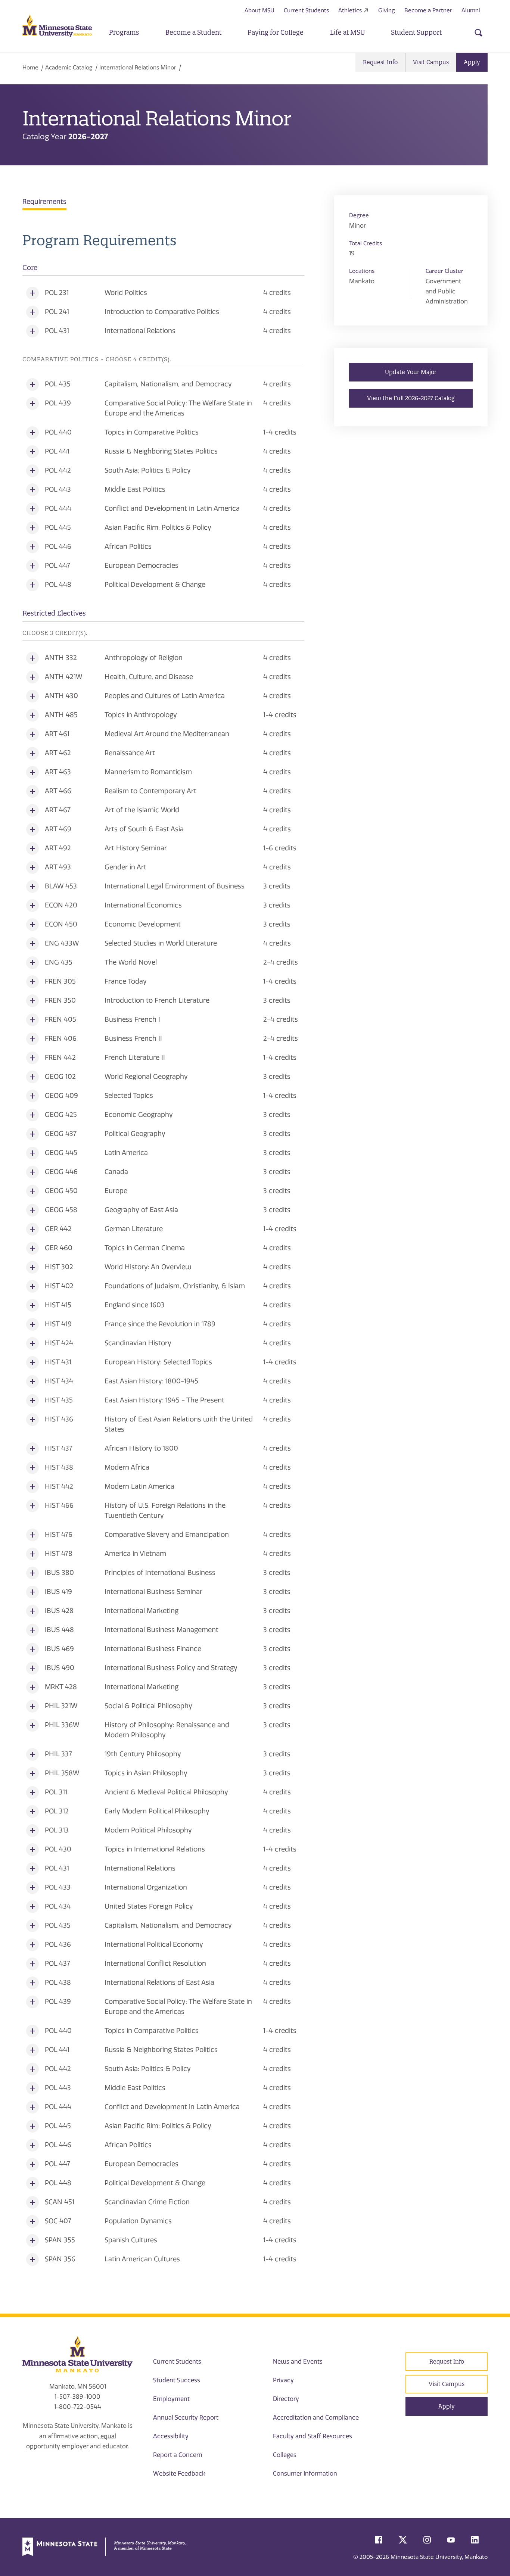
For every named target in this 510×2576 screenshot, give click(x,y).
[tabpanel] (163, 1251)
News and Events (298, 2362)
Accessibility (171, 2436)
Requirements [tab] (44, 202)
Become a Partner (428, 10)
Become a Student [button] (193, 32)
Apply (472, 62)
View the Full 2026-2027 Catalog (411, 398)
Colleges (285, 2455)
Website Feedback (179, 2474)
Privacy (283, 2380)
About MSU (259, 10)
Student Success (177, 2380)
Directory (286, 2399)
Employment (171, 2399)
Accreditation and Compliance (316, 2418)
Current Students (306, 10)
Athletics (350, 10)
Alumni (471, 10)
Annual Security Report (186, 2418)
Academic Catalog (69, 68)
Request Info (380, 62)
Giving (387, 10)
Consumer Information (305, 2474)
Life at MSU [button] (347, 32)
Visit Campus (431, 62)
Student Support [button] (416, 32)
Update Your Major (411, 372)
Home (30, 68)
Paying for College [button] (276, 32)
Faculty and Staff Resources (312, 2436)
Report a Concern (178, 2455)
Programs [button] (124, 32)
